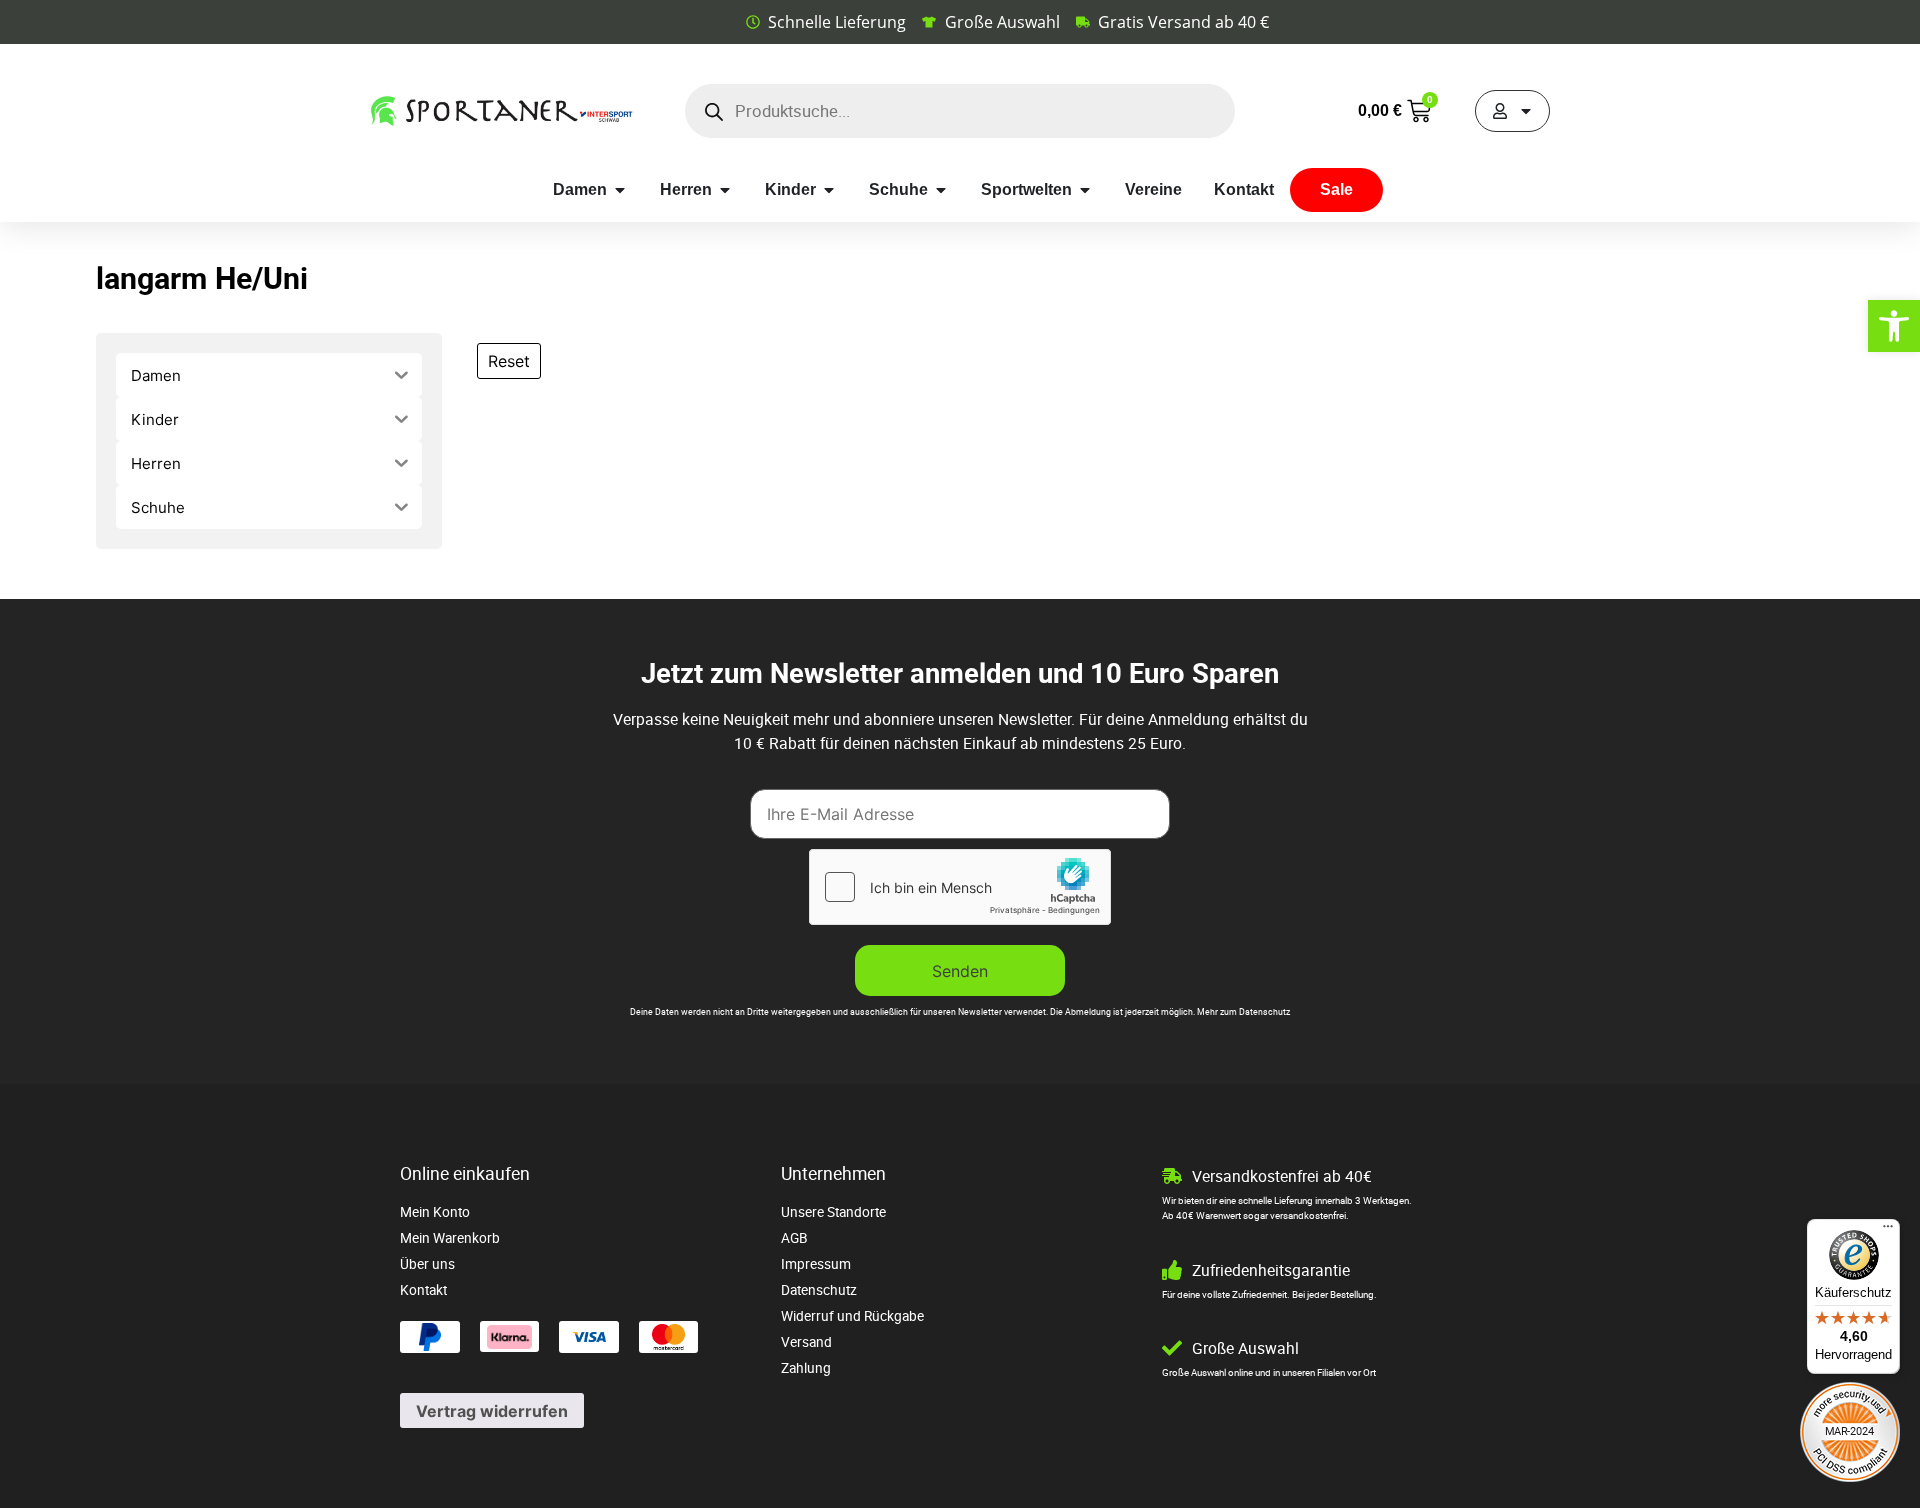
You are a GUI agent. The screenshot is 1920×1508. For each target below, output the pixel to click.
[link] (1894, 326)
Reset (509, 361)
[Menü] (1888, 1231)
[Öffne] (1526, 111)
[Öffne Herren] (725, 190)
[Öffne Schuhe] (941, 190)
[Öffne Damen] (620, 190)
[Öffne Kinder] (829, 190)
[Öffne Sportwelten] (1085, 190)
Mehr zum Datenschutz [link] (1243, 1012)
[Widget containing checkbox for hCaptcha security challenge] (960, 887)
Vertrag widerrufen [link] (492, 1411)
